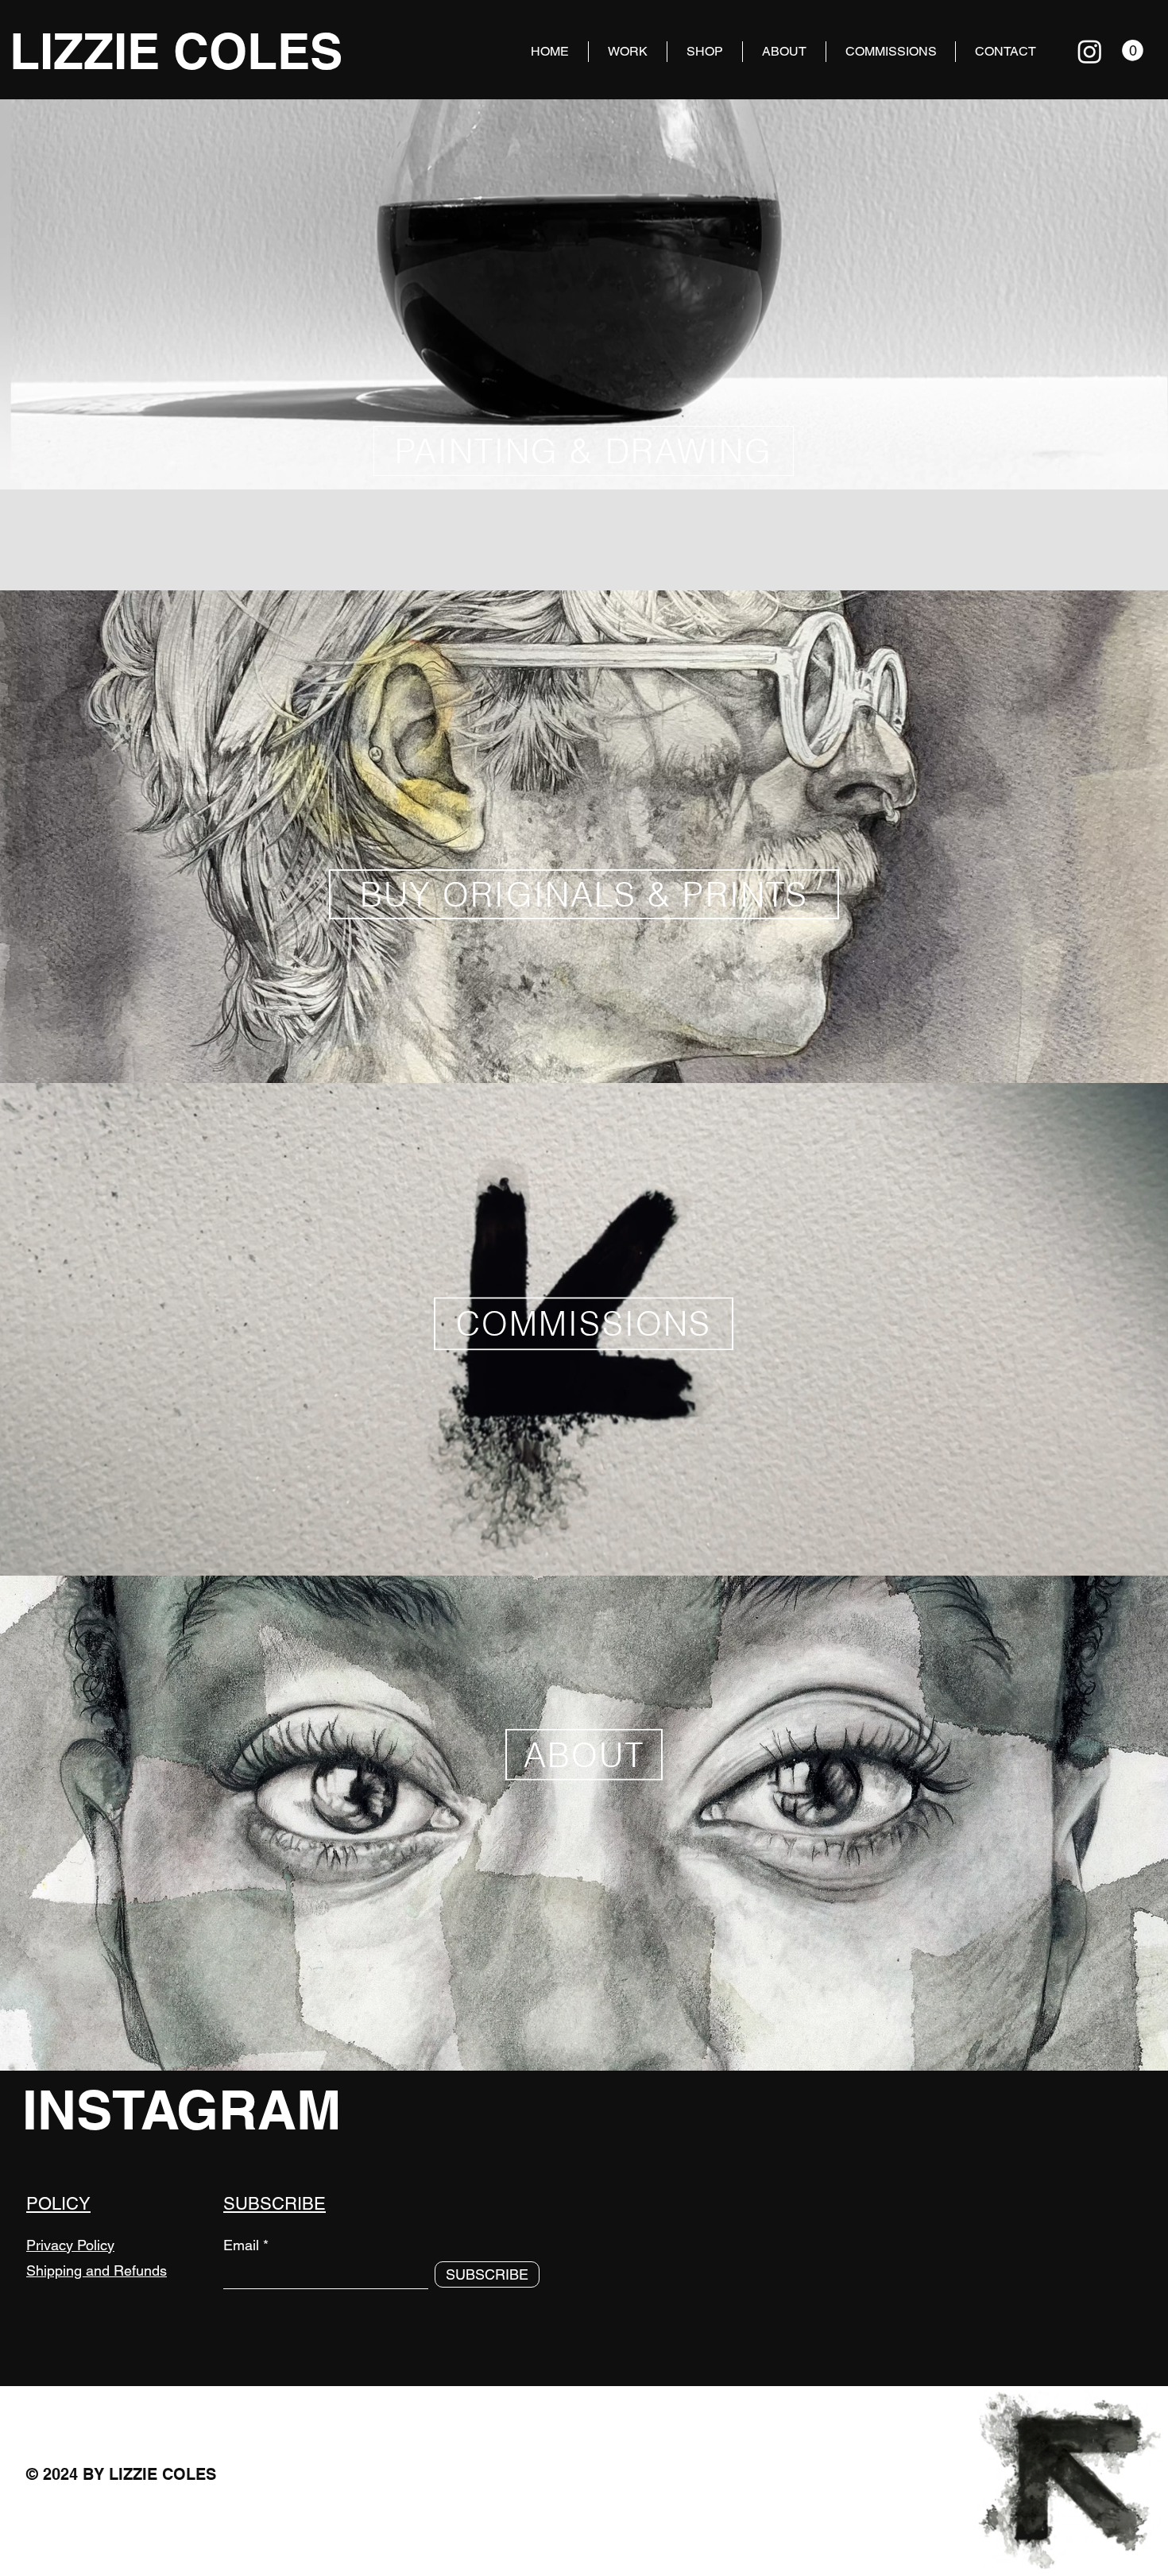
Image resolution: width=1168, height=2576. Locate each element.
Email (241, 2245)
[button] (1133, 50)
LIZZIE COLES (176, 51)
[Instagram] (1090, 51)
